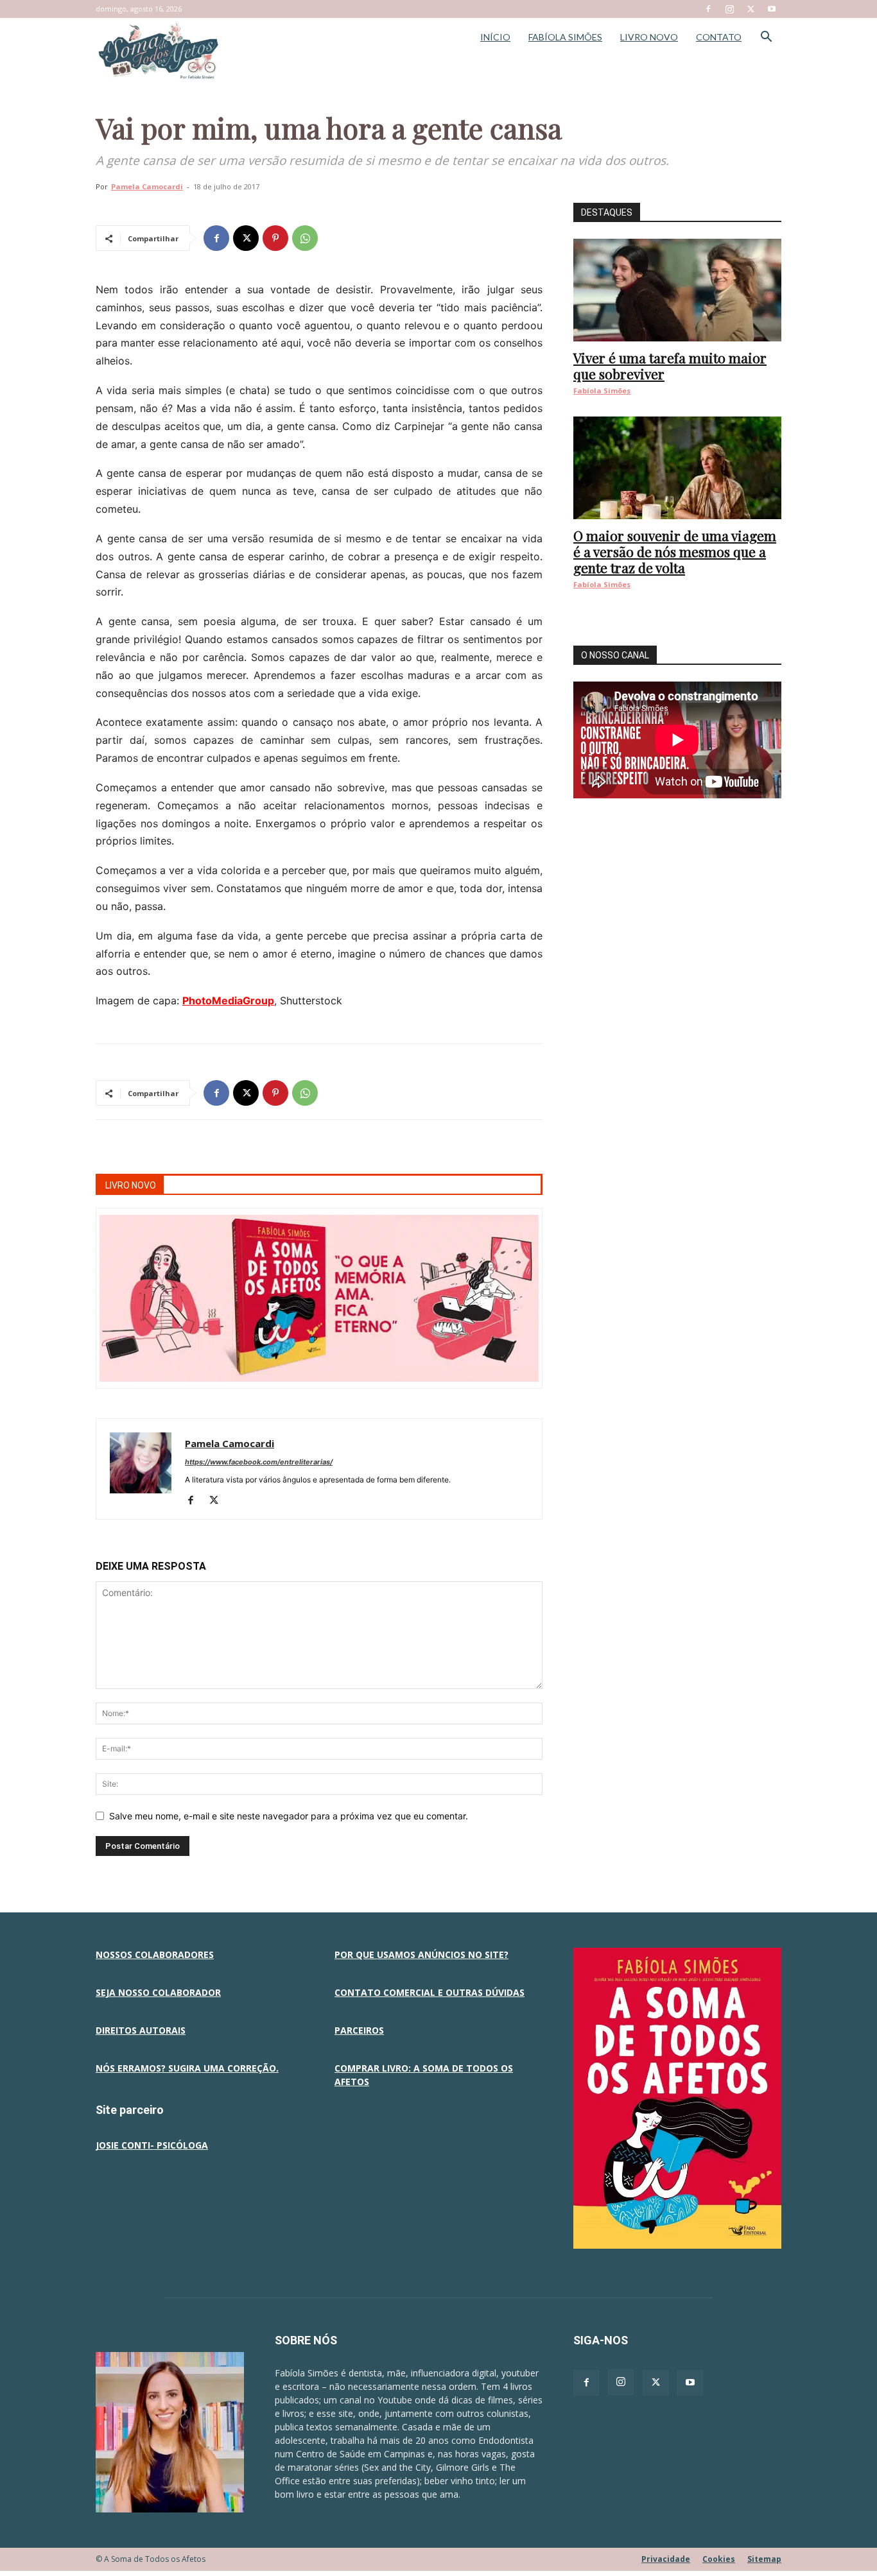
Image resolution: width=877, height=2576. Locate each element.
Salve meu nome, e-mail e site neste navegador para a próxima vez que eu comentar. (289, 1816)
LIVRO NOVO (649, 37)
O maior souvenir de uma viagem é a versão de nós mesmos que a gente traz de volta (675, 551)
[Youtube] (772, 9)
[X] (751, 9)
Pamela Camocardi (147, 186)
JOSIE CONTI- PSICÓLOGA (152, 2145)
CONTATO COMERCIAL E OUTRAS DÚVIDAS (430, 1992)
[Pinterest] (275, 238)
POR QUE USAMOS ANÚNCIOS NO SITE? (421, 1954)
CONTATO (719, 37)
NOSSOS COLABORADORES (155, 1954)
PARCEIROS (359, 2030)
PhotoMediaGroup (228, 1000)
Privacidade (666, 2559)
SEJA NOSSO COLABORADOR (158, 1992)
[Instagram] (729, 9)
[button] (766, 38)
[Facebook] (708, 9)
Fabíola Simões (602, 391)
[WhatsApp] (305, 238)
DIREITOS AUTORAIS (141, 2030)
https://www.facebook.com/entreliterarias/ (259, 1462)
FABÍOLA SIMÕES (565, 37)
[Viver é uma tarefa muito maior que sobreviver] (677, 290)
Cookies (719, 2559)
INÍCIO (495, 37)
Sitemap (764, 2559)
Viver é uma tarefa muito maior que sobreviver (670, 365)
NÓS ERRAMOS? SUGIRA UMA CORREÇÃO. (187, 2068)
